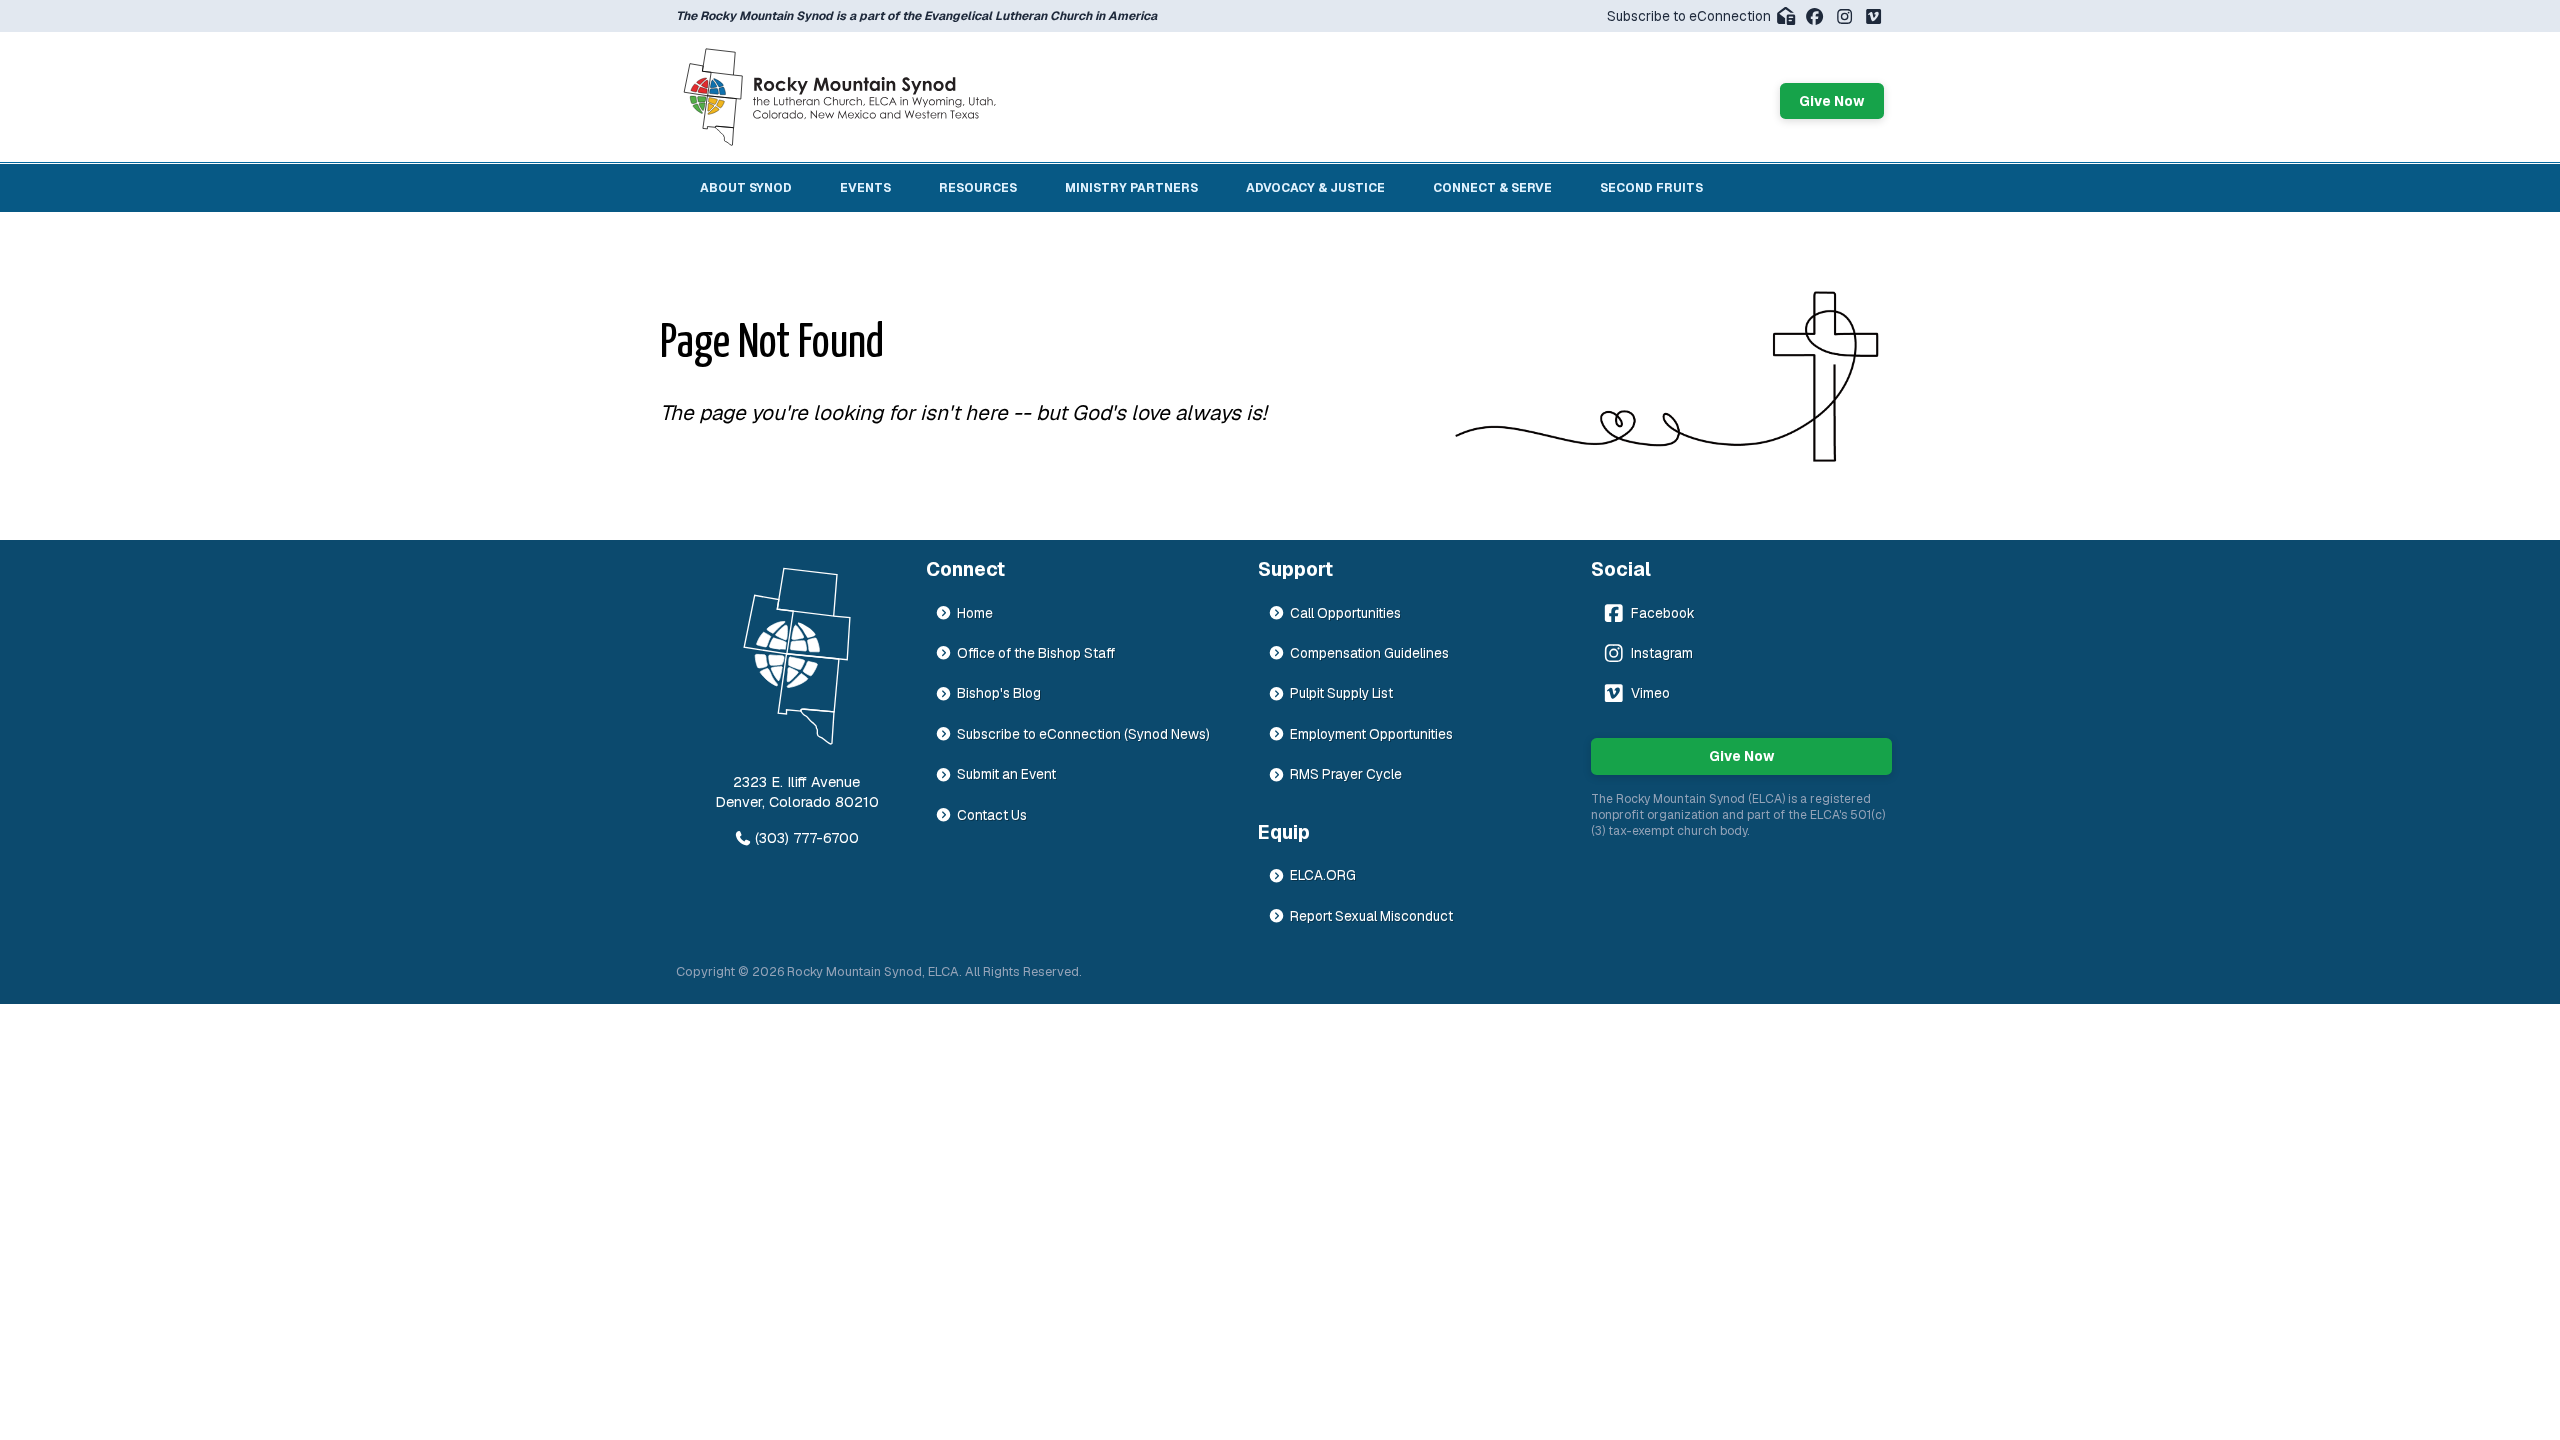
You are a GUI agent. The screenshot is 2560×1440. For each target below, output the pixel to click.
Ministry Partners (1131, 188)
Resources (978, 188)
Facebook (1663, 613)
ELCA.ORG (1323, 875)
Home (975, 613)
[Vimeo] (1873, 16)
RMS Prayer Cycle (1346, 774)
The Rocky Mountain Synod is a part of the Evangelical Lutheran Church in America (916, 16)
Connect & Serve (1492, 188)
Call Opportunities (1345, 613)
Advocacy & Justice (1315, 188)
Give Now (1832, 101)
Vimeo (1650, 693)
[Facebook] (1814, 16)
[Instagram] (1844, 16)
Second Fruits (1651, 188)
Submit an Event (1006, 774)
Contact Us (992, 815)
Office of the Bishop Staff (1036, 653)
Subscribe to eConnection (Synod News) (1083, 734)
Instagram (1662, 653)
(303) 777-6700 (807, 838)
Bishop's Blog (999, 693)
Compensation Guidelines (1369, 653)
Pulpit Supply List (1341, 693)
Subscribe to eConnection (1689, 16)
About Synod (746, 188)
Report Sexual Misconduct (1371, 916)
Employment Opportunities (1371, 734)
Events (865, 188)
